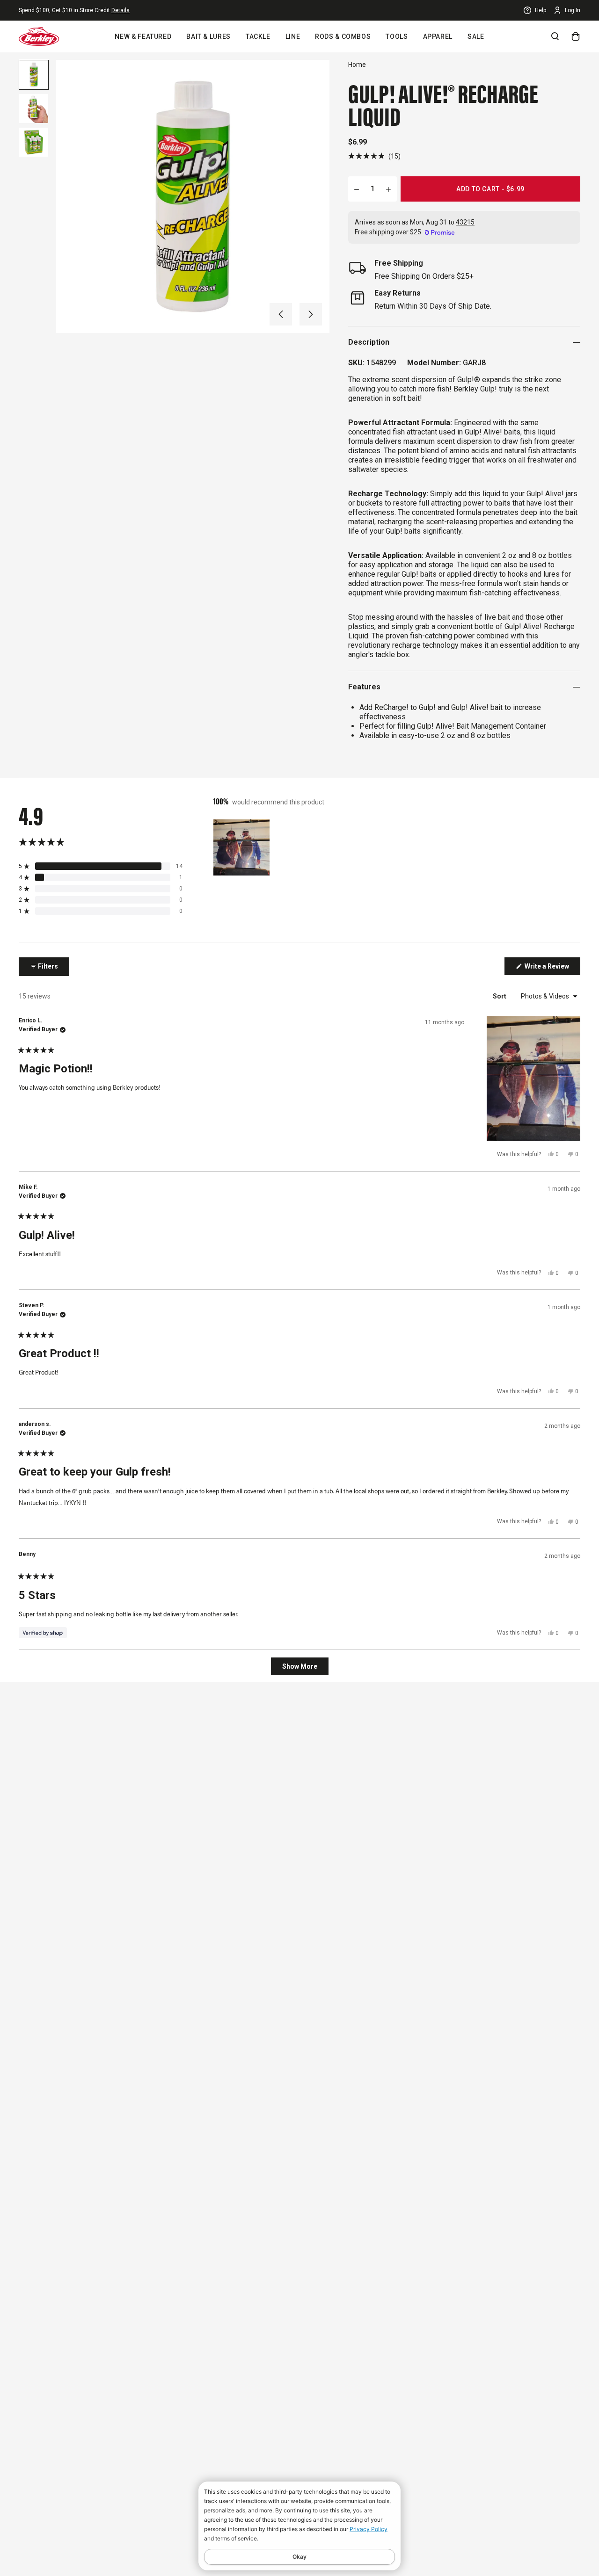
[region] (242, 847)
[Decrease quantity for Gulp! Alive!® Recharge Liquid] (357, 189)
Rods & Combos (343, 36)
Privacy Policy (369, 2529)
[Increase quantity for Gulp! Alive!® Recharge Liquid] (388, 189)
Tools (397, 36)
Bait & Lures (208, 36)
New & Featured (143, 36)
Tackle (258, 36)
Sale (476, 36)
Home (357, 65)
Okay (299, 2557)
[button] (281, 314)
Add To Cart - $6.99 (490, 189)
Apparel (438, 36)
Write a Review (552, 969)
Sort (500, 996)
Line (293, 36)
